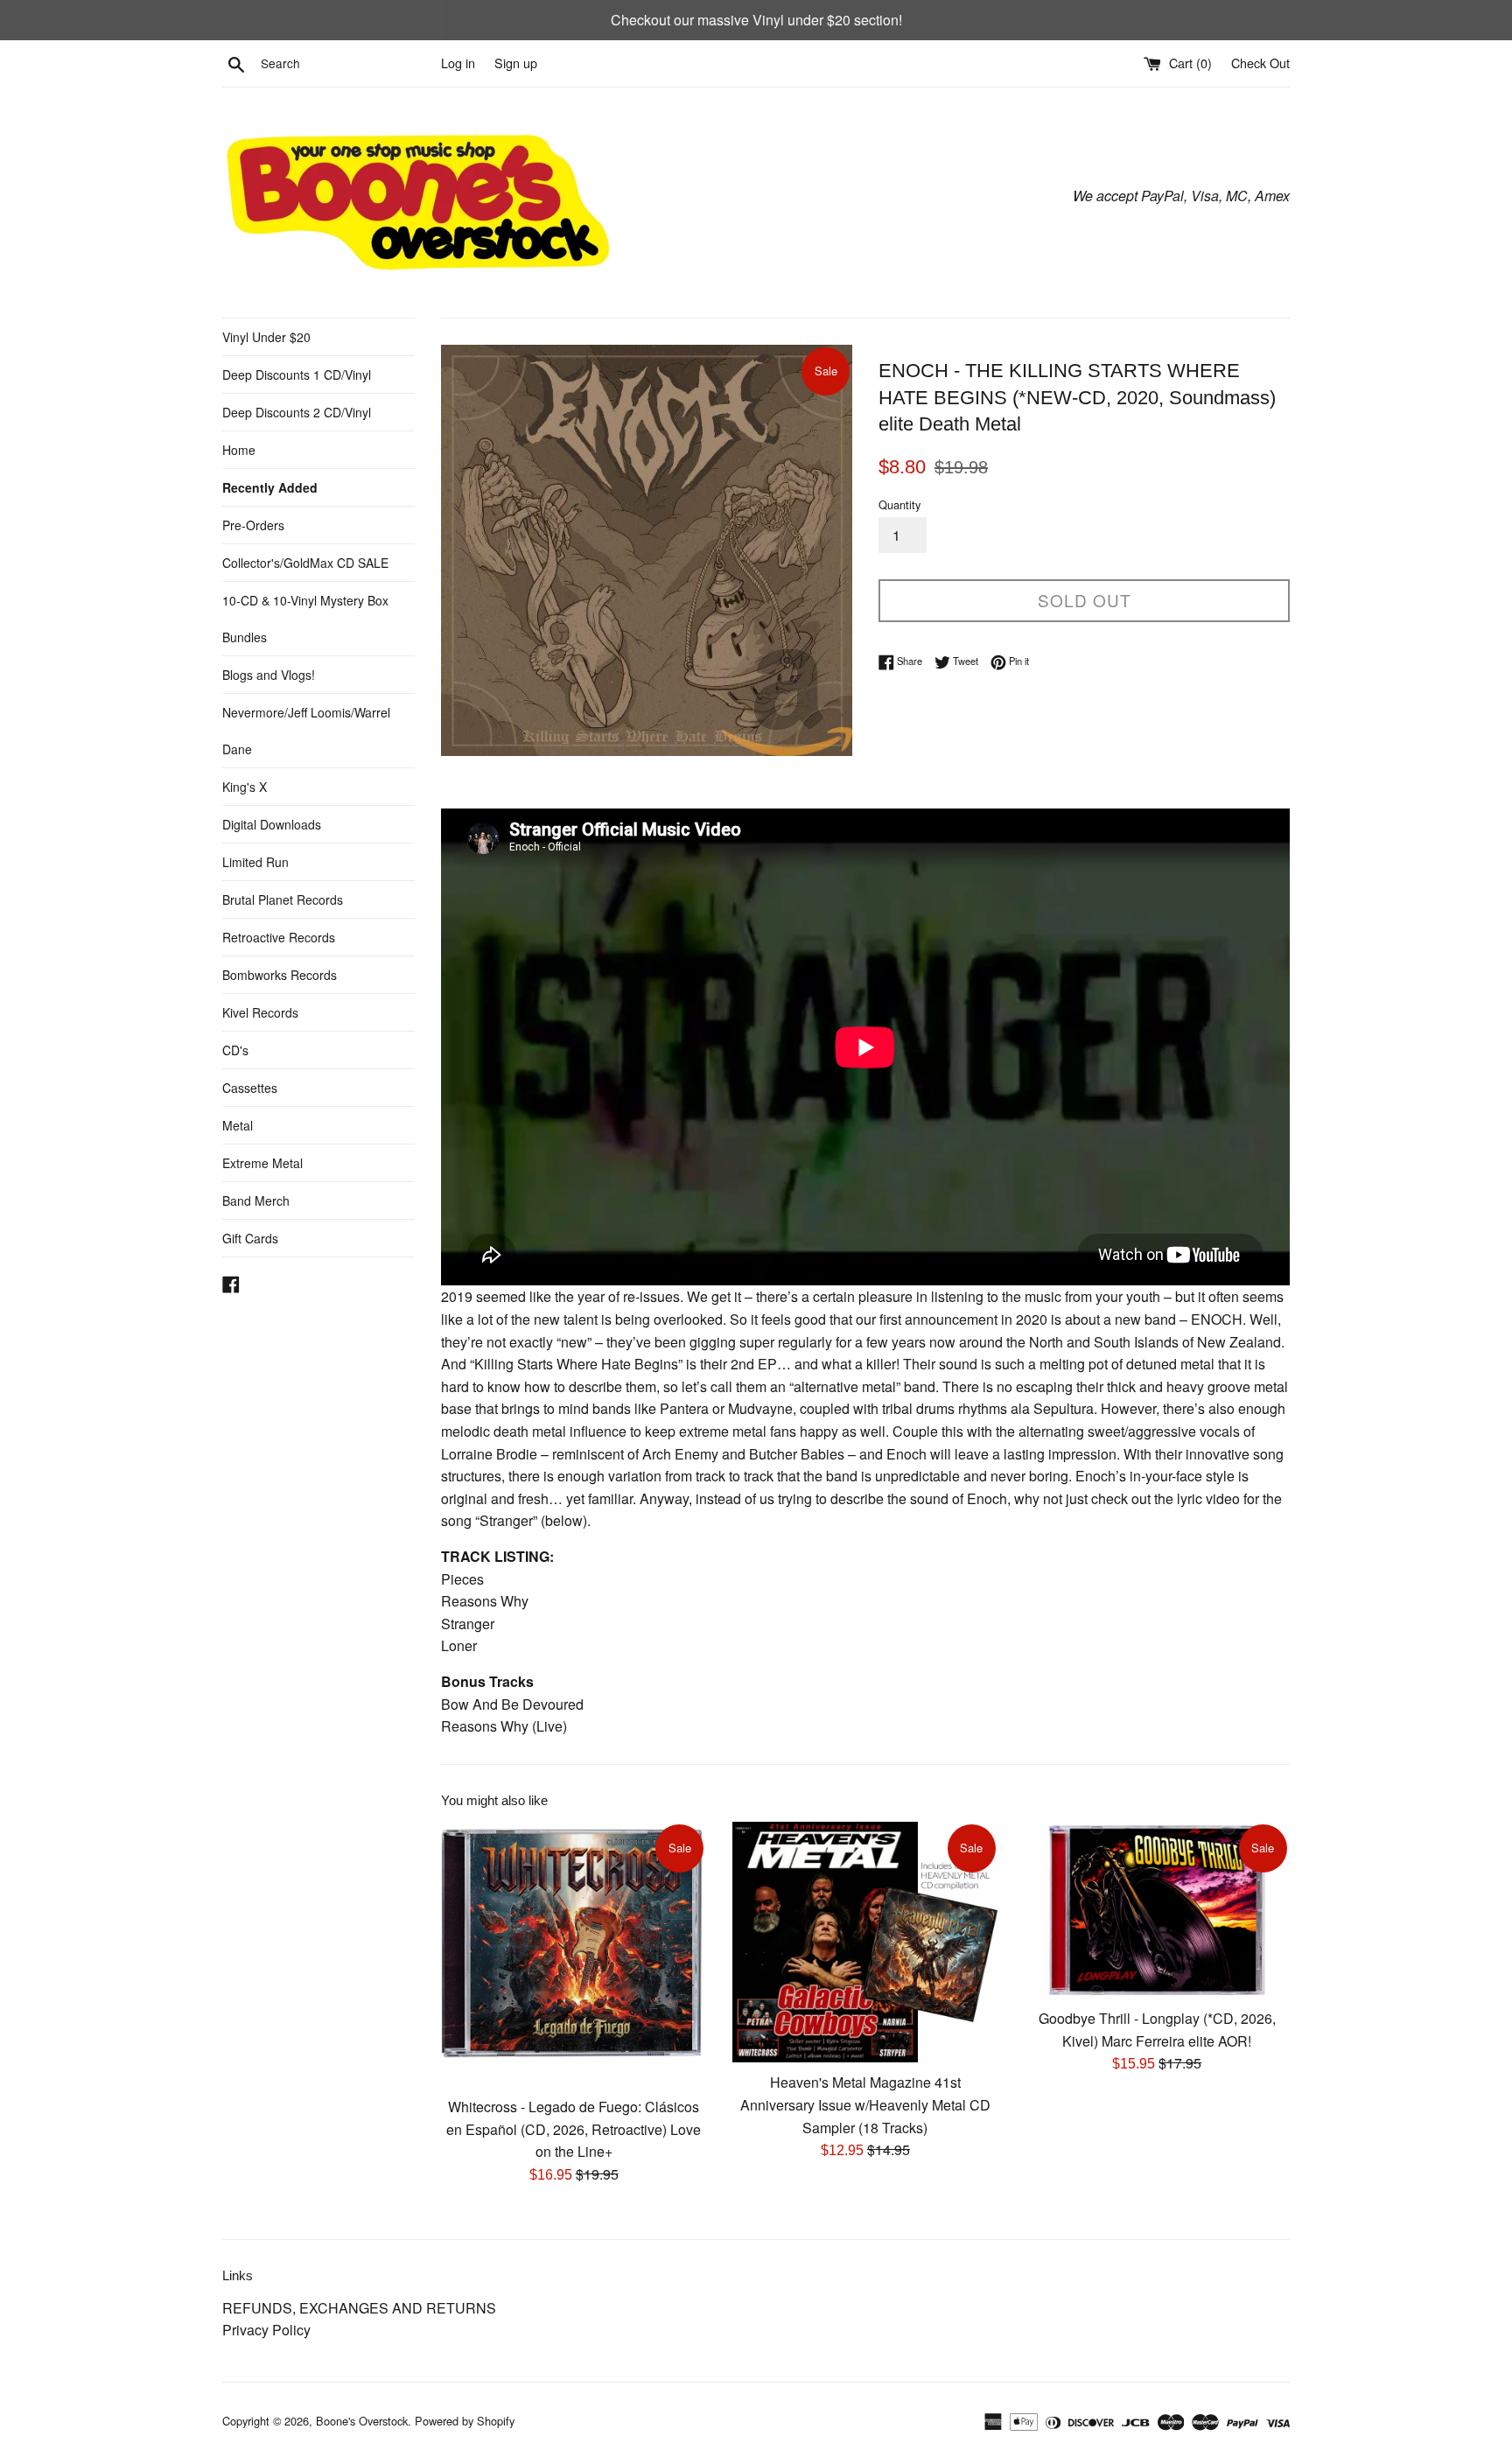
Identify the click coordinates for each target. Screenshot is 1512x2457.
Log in (458, 63)
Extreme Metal (262, 1163)
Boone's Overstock (362, 2421)
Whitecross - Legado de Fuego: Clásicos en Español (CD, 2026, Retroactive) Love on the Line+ (574, 2129)
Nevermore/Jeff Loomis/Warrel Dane (306, 731)
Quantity (899, 504)
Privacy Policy (266, 2330)
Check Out (1260, 63)
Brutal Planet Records (283, 899)
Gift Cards (250, 1238)
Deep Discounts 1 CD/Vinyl (297, 374)
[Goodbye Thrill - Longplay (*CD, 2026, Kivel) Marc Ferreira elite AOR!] (1157, 1910)
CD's (235, 1050)
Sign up (516, 63)
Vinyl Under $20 (266, 337)
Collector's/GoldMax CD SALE (305, 563)
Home (239, 450)
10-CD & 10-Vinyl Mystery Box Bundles (305, 619)
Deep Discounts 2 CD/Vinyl (297, 412)
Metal (238, 1125)
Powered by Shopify (465, 2421)
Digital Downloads (272, 824)
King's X (245, 787)
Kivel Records (260, 1012)
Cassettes (250, 1088)
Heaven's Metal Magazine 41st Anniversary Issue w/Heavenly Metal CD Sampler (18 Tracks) (865, 2104)
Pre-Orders (253, 525)
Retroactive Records (279, 937)
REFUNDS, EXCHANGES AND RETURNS (359, 2308)
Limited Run (255, 862)
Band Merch (256, 1200)
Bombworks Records (280, 975)
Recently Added (270, 487)
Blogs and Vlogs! (269, 675)
